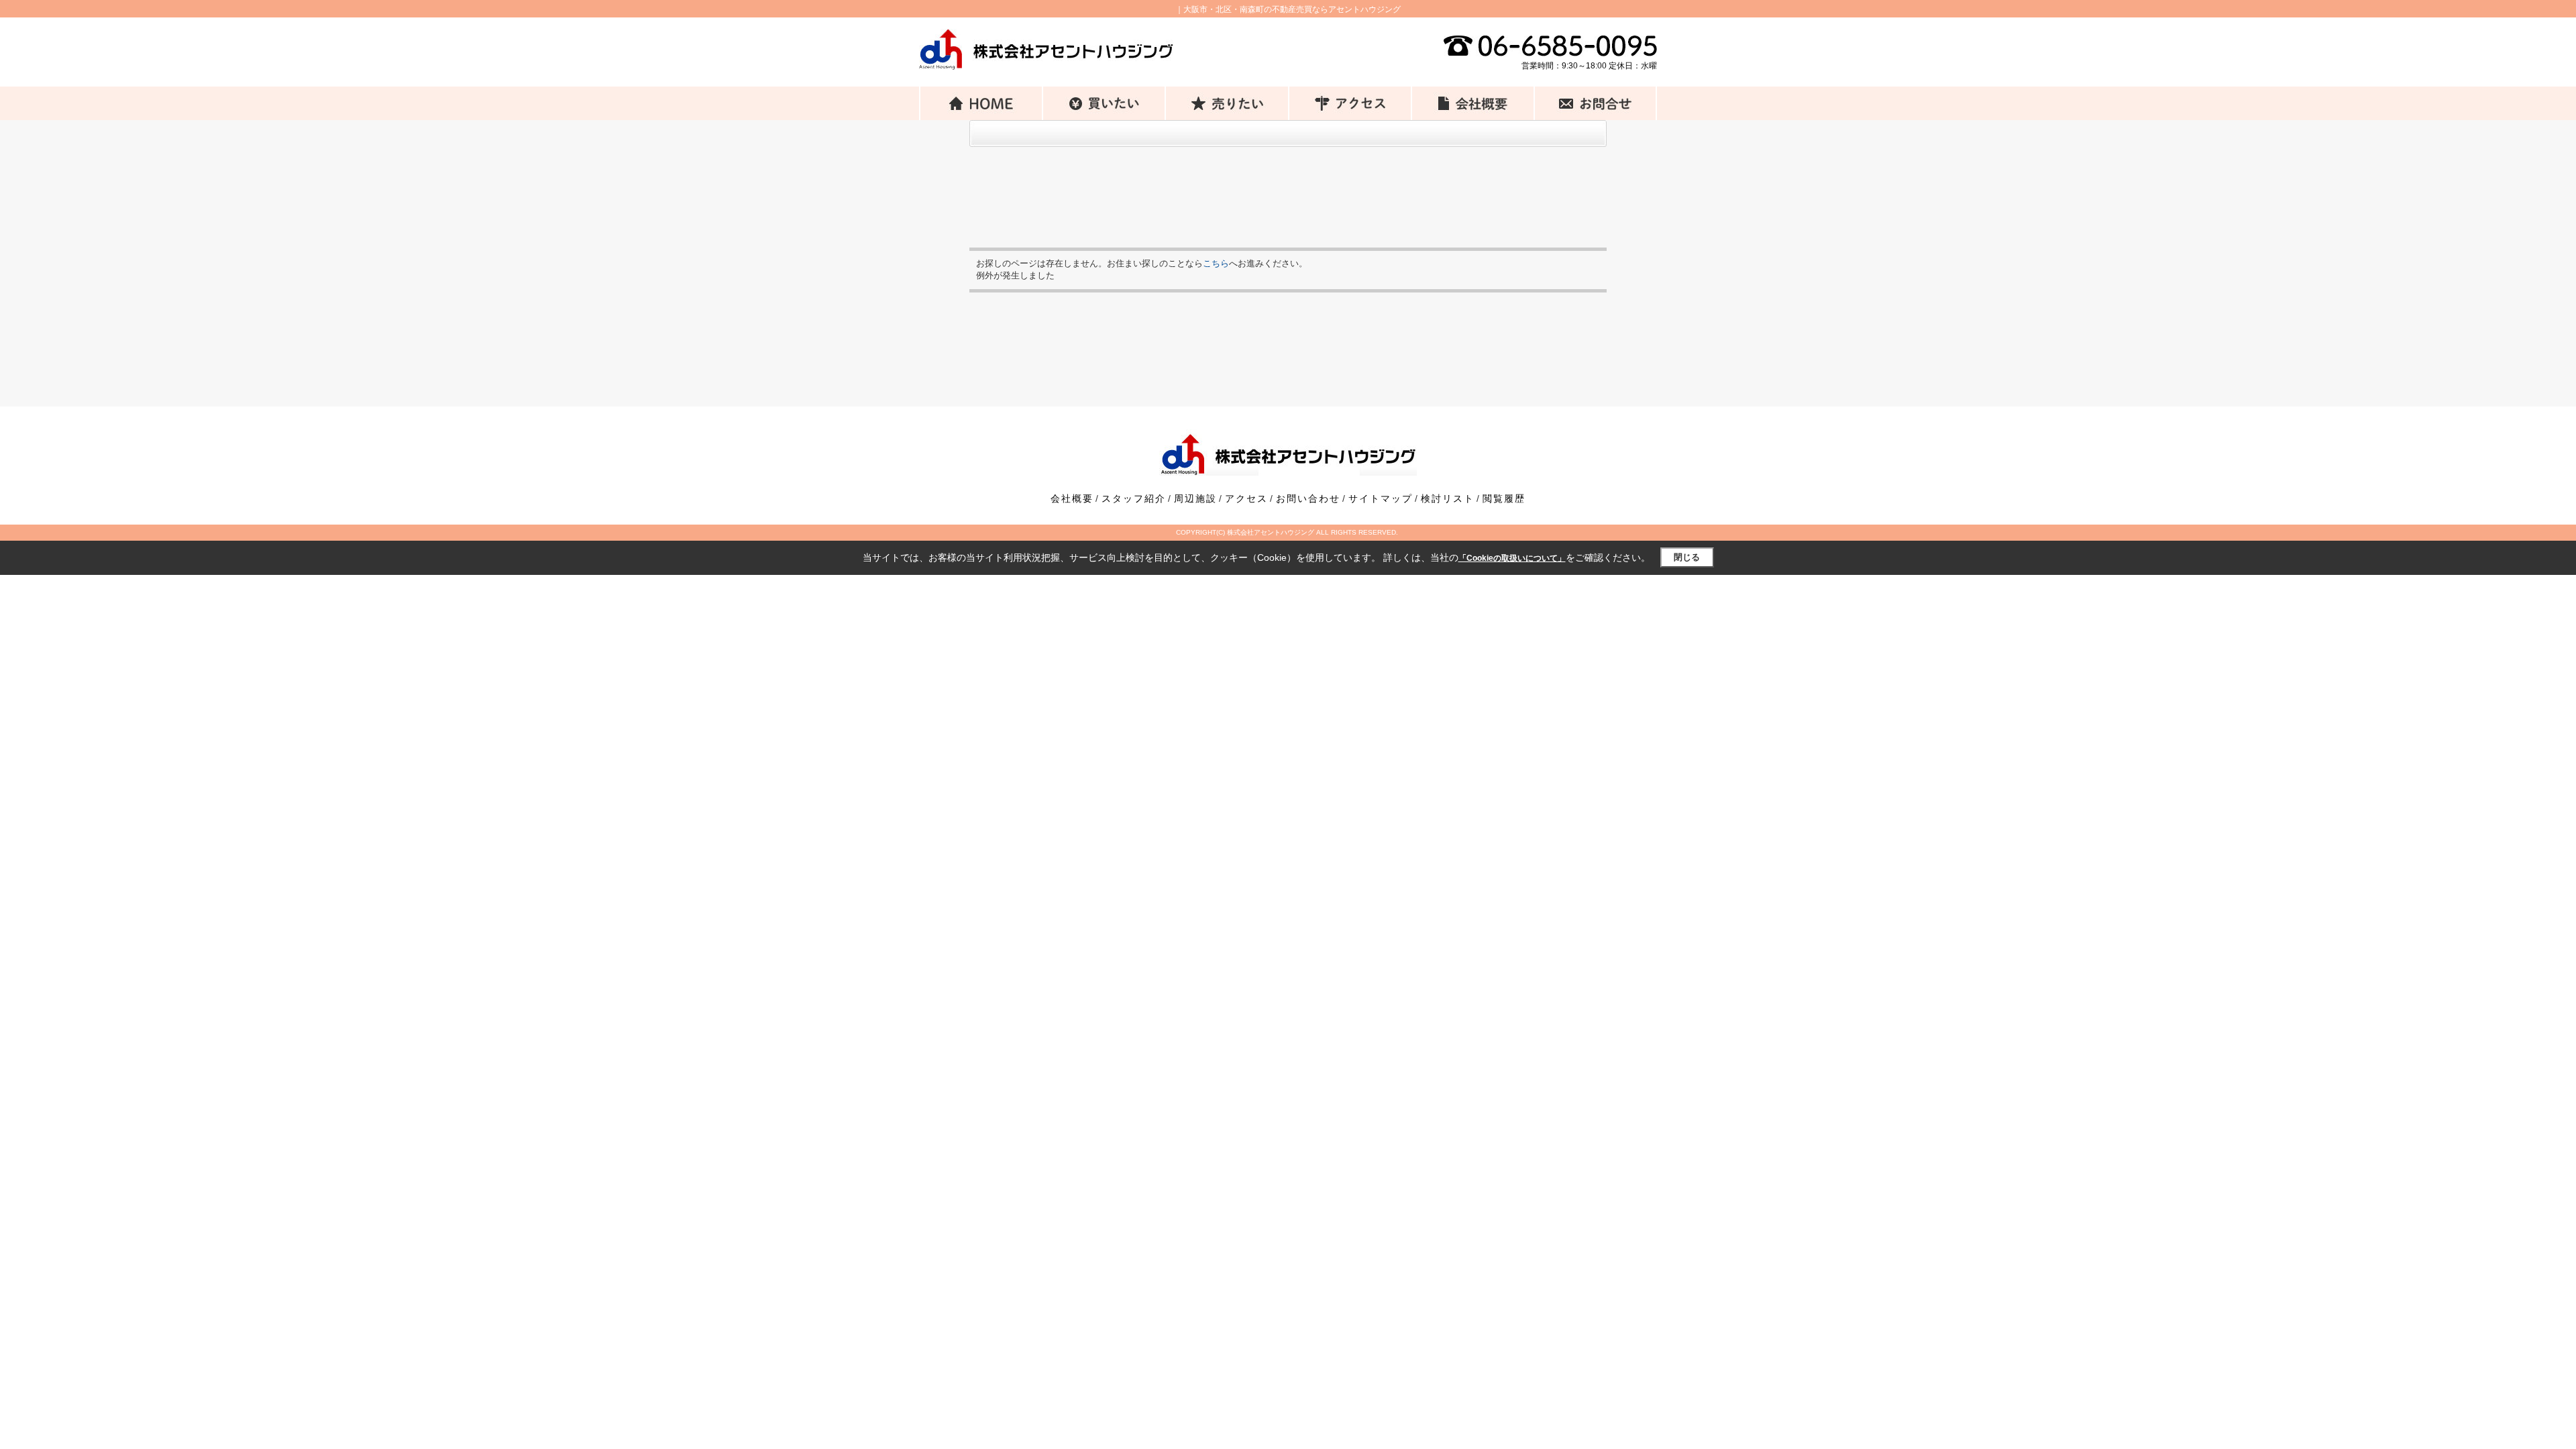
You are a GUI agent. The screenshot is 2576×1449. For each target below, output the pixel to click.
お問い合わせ (1308, 498)
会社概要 (1072, 498)
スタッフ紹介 (1134, 498)
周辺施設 (1195, 498)
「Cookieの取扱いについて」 (1512, 558)
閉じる (1687, 557)
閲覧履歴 (1504, 498)
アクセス (1246, 498)
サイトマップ (1381, 498)
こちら (1216, 263)
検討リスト (1448, 498)
